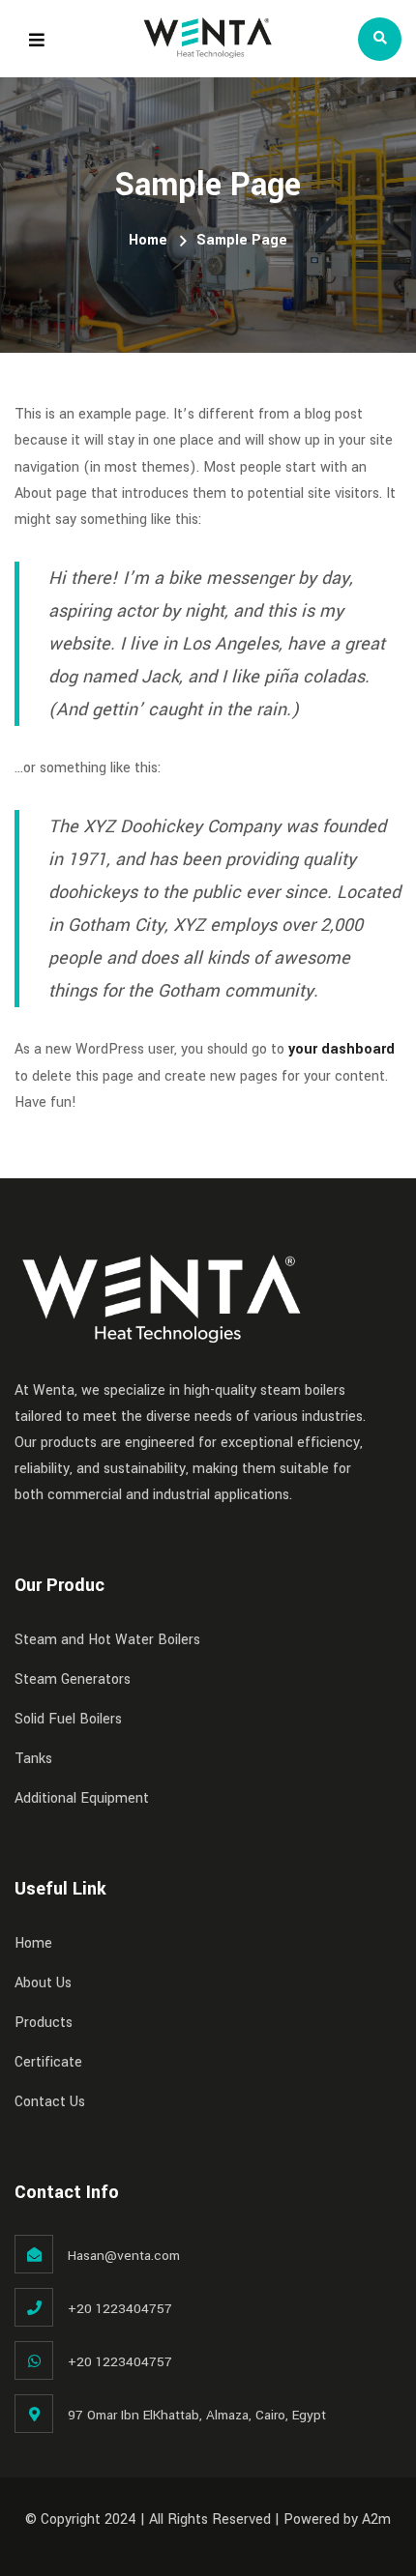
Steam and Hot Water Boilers (107, 1640)
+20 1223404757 (120, 2309)
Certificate (48, 2062)
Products (44, 2023)
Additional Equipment (82, 1798)
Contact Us (50, 2102)
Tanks (33, 1759)
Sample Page (242, 240)
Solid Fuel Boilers (68, 1719)
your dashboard (342, 1049)
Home (148, 240)
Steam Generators (73, 1679)
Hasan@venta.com (124, 2256)
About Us (43, 1983)
